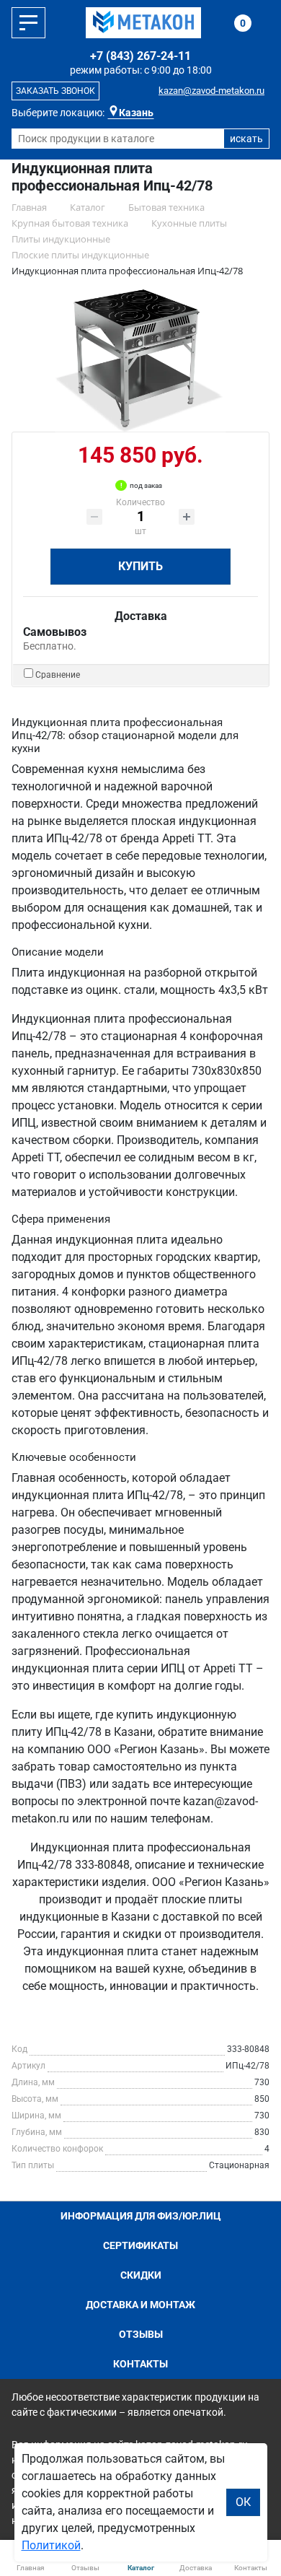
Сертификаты (140, 2245)
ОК (243, 2502)
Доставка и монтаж (140, 2305)
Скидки (141, 2275)
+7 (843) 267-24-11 (140, 56)
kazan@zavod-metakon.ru (211, 91)
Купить (140, 566)
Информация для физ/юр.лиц (141, 2216)
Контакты (140, 2364)
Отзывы (141, 2334)
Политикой (51, 2545)
